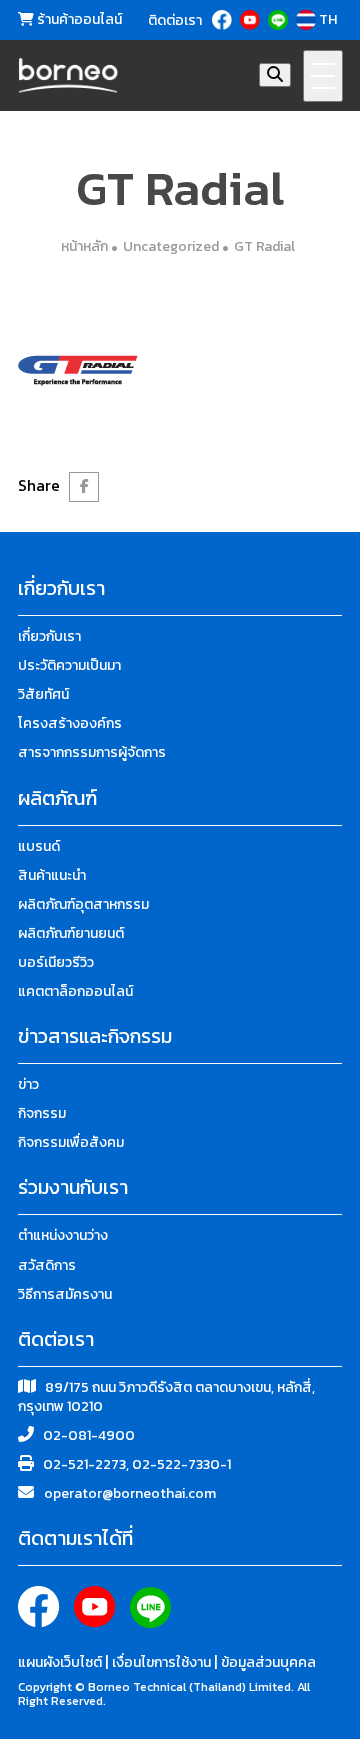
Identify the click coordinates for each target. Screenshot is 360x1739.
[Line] (279, 20)
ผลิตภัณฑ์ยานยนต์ (71, 933)
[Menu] (323, 76)
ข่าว (28, 1084)
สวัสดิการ (47, 1265)
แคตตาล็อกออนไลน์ (75, 991)
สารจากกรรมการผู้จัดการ (92, 752)
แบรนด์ (39, 846)
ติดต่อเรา (175, 21)
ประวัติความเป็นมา (69, 665)
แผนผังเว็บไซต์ (61, 1662)
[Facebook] (223, 20)
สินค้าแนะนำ (52, 875)
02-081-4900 (89, 1435)
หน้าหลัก (84, 246)
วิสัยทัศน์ (43, 694)
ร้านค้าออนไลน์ (78, 20)
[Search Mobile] (275, 75)
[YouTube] (251, 20)
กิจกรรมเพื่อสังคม (71, 1142)
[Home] (68, 75)
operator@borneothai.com (130, 1493)
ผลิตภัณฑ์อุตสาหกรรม (83, 904)
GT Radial (264, 246)
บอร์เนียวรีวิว (56, 962)
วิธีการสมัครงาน (65, 1294)
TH (328, 20)
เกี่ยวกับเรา (49, 636)
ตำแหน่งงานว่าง (63, 1235)
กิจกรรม (42, 1113)
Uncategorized (171, 246)
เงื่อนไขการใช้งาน (163, 1662)
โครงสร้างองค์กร (70, 723)
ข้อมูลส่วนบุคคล (268, 1662)
